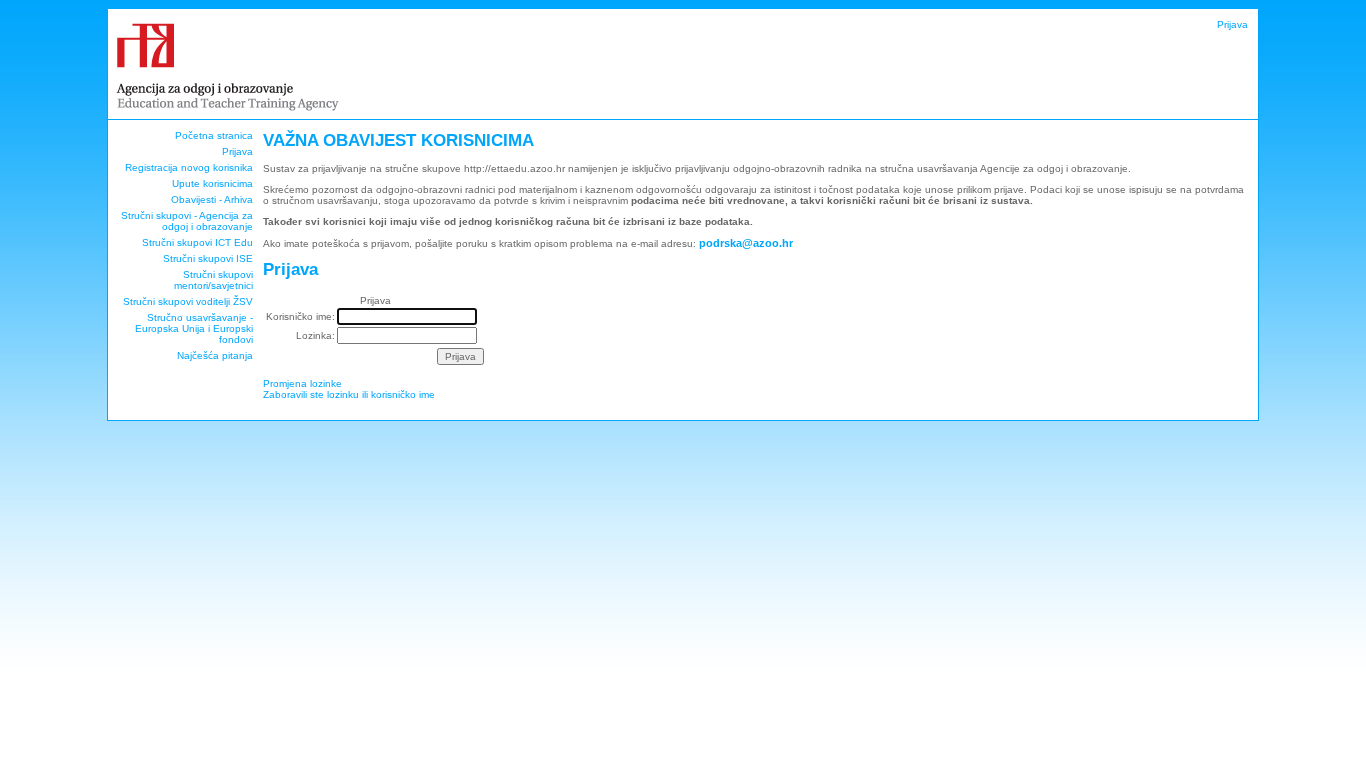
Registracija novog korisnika (189, 167)
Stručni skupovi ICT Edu (197, 242)
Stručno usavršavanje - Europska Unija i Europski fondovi (194, 328)
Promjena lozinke (302, 383)
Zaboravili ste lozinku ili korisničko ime (349, 394)
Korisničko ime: (300, 316)
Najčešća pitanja (215, 355)
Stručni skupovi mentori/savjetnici (213, 280)
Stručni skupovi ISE (208, 258)
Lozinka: (315, 335)
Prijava (1232, 24)
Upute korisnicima (212, 183)
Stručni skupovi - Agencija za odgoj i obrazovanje (187, 221)
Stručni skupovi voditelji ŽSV (188, 301)
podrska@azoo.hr (746, 243)
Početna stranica (214, 135)
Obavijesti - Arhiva (212, 199)
